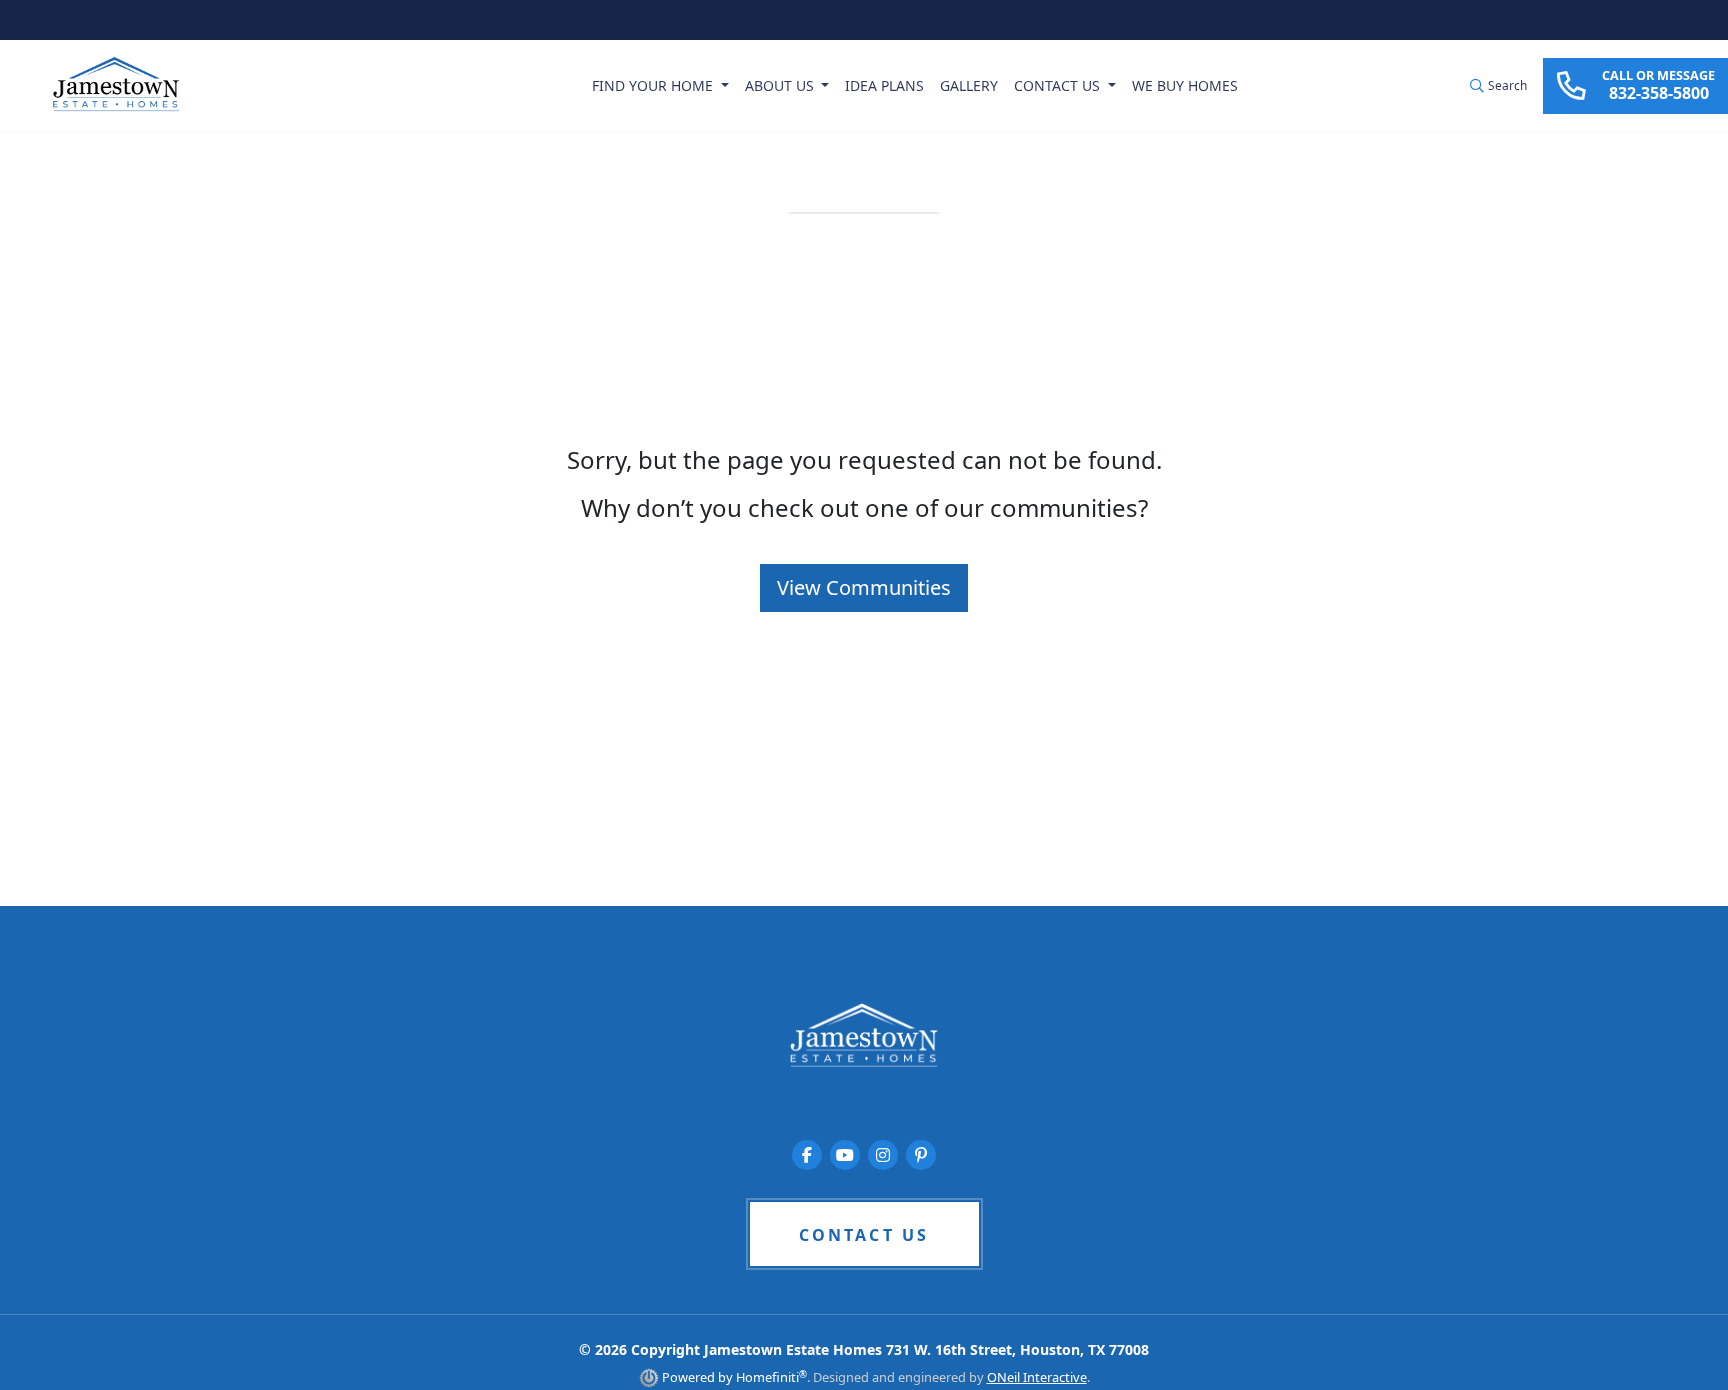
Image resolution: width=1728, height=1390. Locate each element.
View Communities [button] (864, 587)
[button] (1498, 86)
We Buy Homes (1185, 85)
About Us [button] (781, 85)
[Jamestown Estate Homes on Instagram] (883, 1155)
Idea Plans (884, 85)
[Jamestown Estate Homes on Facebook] (807, 1155)
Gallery (969, 85)
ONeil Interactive (1037, 1377)
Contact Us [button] (1059, 85)
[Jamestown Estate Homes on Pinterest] (921, 1155)
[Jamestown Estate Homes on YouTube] (845, 1155)
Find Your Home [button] (654, 85)
